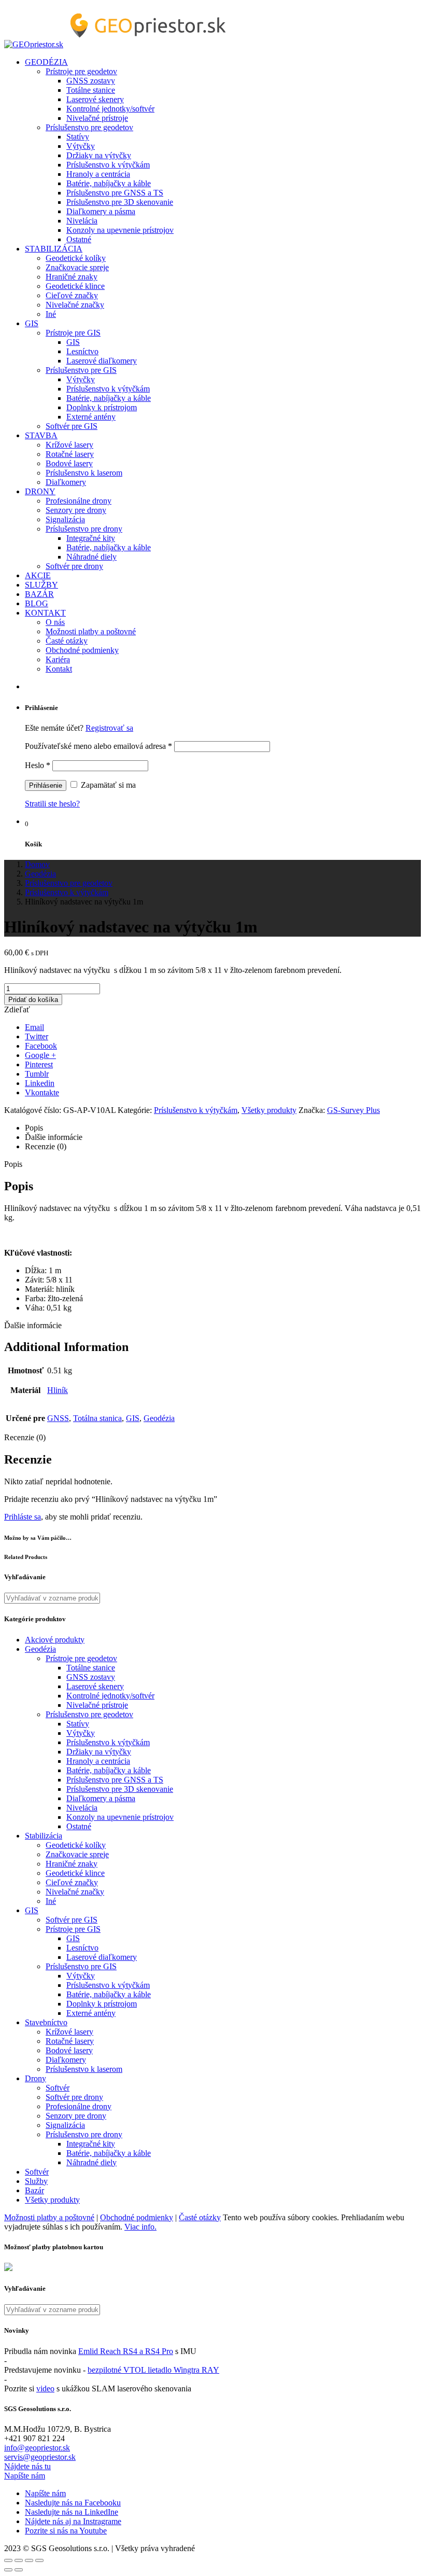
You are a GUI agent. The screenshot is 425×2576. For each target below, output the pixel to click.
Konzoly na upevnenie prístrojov (120, 230)
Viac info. (140, 2227)
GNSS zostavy (91, 81)
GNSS (58, 1418)
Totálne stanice (91, 90)
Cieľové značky (72, 295)
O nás (55, 622)
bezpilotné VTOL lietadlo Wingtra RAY (153, 2370)
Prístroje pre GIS (73, 333)
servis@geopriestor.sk (40, 2457)
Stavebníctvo (46, 2022)
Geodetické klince (75, 286)
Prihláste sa (23, 1517)
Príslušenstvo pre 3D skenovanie (120, 202)
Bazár (34, 2190)
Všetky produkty (269, 1110)
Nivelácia (82, 221)
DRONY (40, 491)
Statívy (78, 137)
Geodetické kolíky (76, 258)
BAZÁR (39, 594)
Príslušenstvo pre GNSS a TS (115, 193)
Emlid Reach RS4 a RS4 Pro (126, 2351)
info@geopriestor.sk (37, 2448)
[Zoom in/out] (39, 2560)
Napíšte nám (25, 2476)
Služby (36, 2181)
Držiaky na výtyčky (99, 155)
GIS (32, 323)
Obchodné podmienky (82, 650)
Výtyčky (81, 146)
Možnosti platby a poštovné (91, 631)
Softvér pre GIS (72, 426)
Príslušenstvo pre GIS (81, 370)
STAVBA (41, 435)
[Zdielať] (19, 2560)
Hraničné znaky (72, 277)
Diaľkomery (66, 482)
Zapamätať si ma (107, 785)
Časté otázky (67, 641)
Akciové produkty (55, 1640)
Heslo (38, 765)
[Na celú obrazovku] (29, 2560)
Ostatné (79, 239)
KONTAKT (45, 613)
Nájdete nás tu (27, 2466)
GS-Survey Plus (353, 1110)
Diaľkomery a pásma (101, 211)
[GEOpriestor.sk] (118, 44)
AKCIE (38, 575)
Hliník (58, 1390)
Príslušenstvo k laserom (84, 473)
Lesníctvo (82, 351)
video (45, 2389)
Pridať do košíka (33, 1000)
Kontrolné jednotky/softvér (110, 109)
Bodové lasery (69, 463)
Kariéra (58, 659)
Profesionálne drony (79, 501)
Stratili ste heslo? (52, 804)
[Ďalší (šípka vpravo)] (19, 2570)
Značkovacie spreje (77, 267)
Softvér (58, 2088)
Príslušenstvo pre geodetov (89, 127)
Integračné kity (91, 538)
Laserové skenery (95, 99)
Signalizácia (65, 519)
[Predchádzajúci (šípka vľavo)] (8, 2570)
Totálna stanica (97, 1418)
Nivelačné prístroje (97, 118)
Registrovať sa (109, 728)
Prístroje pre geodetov (81, 71)
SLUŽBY (41, 585)
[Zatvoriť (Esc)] (8, 2560)
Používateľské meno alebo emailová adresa (98, 746)
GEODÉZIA (46, 62)
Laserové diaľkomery (102, 361)
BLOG (37, 603)
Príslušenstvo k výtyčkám (108, 165)
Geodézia (159, 1418)
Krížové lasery (69, 445)
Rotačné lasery (70, 454)
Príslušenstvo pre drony (84, 529)
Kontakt (59, 669)
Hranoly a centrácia (98, 174)
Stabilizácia (44, 1836)
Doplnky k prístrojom (102, 407)
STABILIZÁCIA (54, 249)
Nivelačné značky (75, 305)
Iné (51, 314)
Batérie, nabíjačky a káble (109, 183)
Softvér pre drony (74, 566)
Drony (36, 2078)
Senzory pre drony (76, 510)
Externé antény (91, 417)
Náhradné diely (91, 557)
